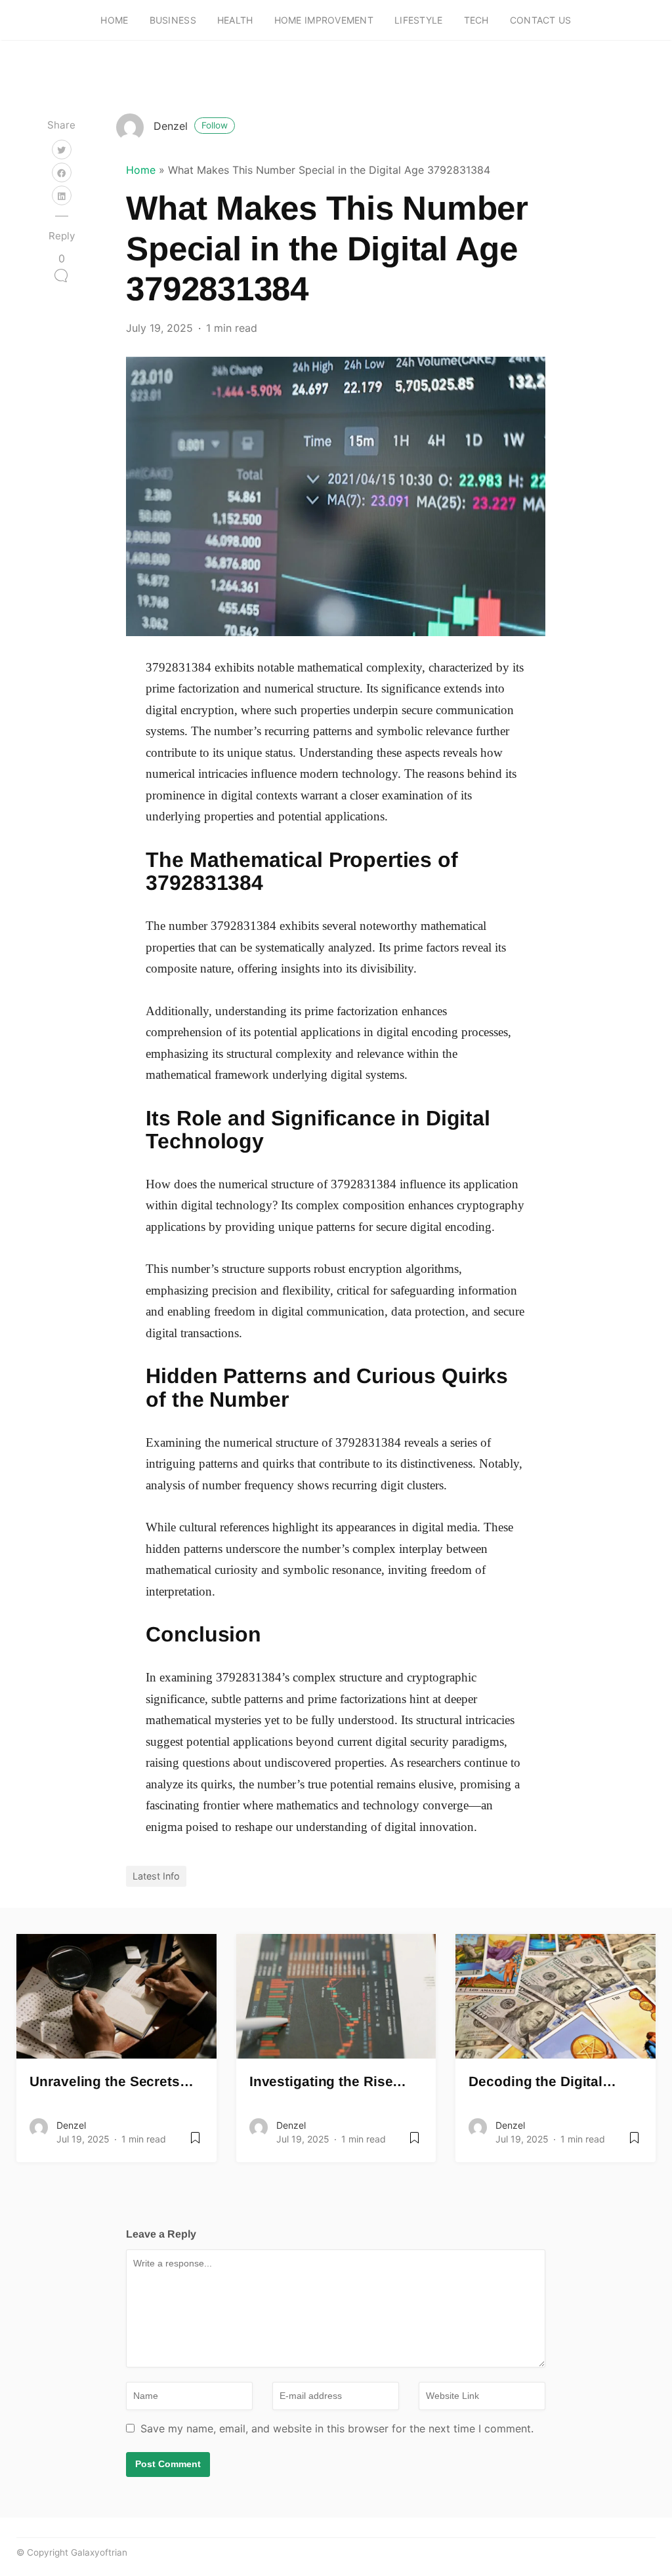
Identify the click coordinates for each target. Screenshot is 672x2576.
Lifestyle (419, 20)
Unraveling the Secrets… (112, 2081)
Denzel (191, 126)
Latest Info (156, 1876)
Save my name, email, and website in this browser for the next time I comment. (337, 2428)
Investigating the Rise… (328, 2081)
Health (235, 20)
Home (114, 20)
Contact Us (541, 20)
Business (173, 20)
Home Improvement (324, 20)
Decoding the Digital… (542, 2081)
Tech (476, 20)
